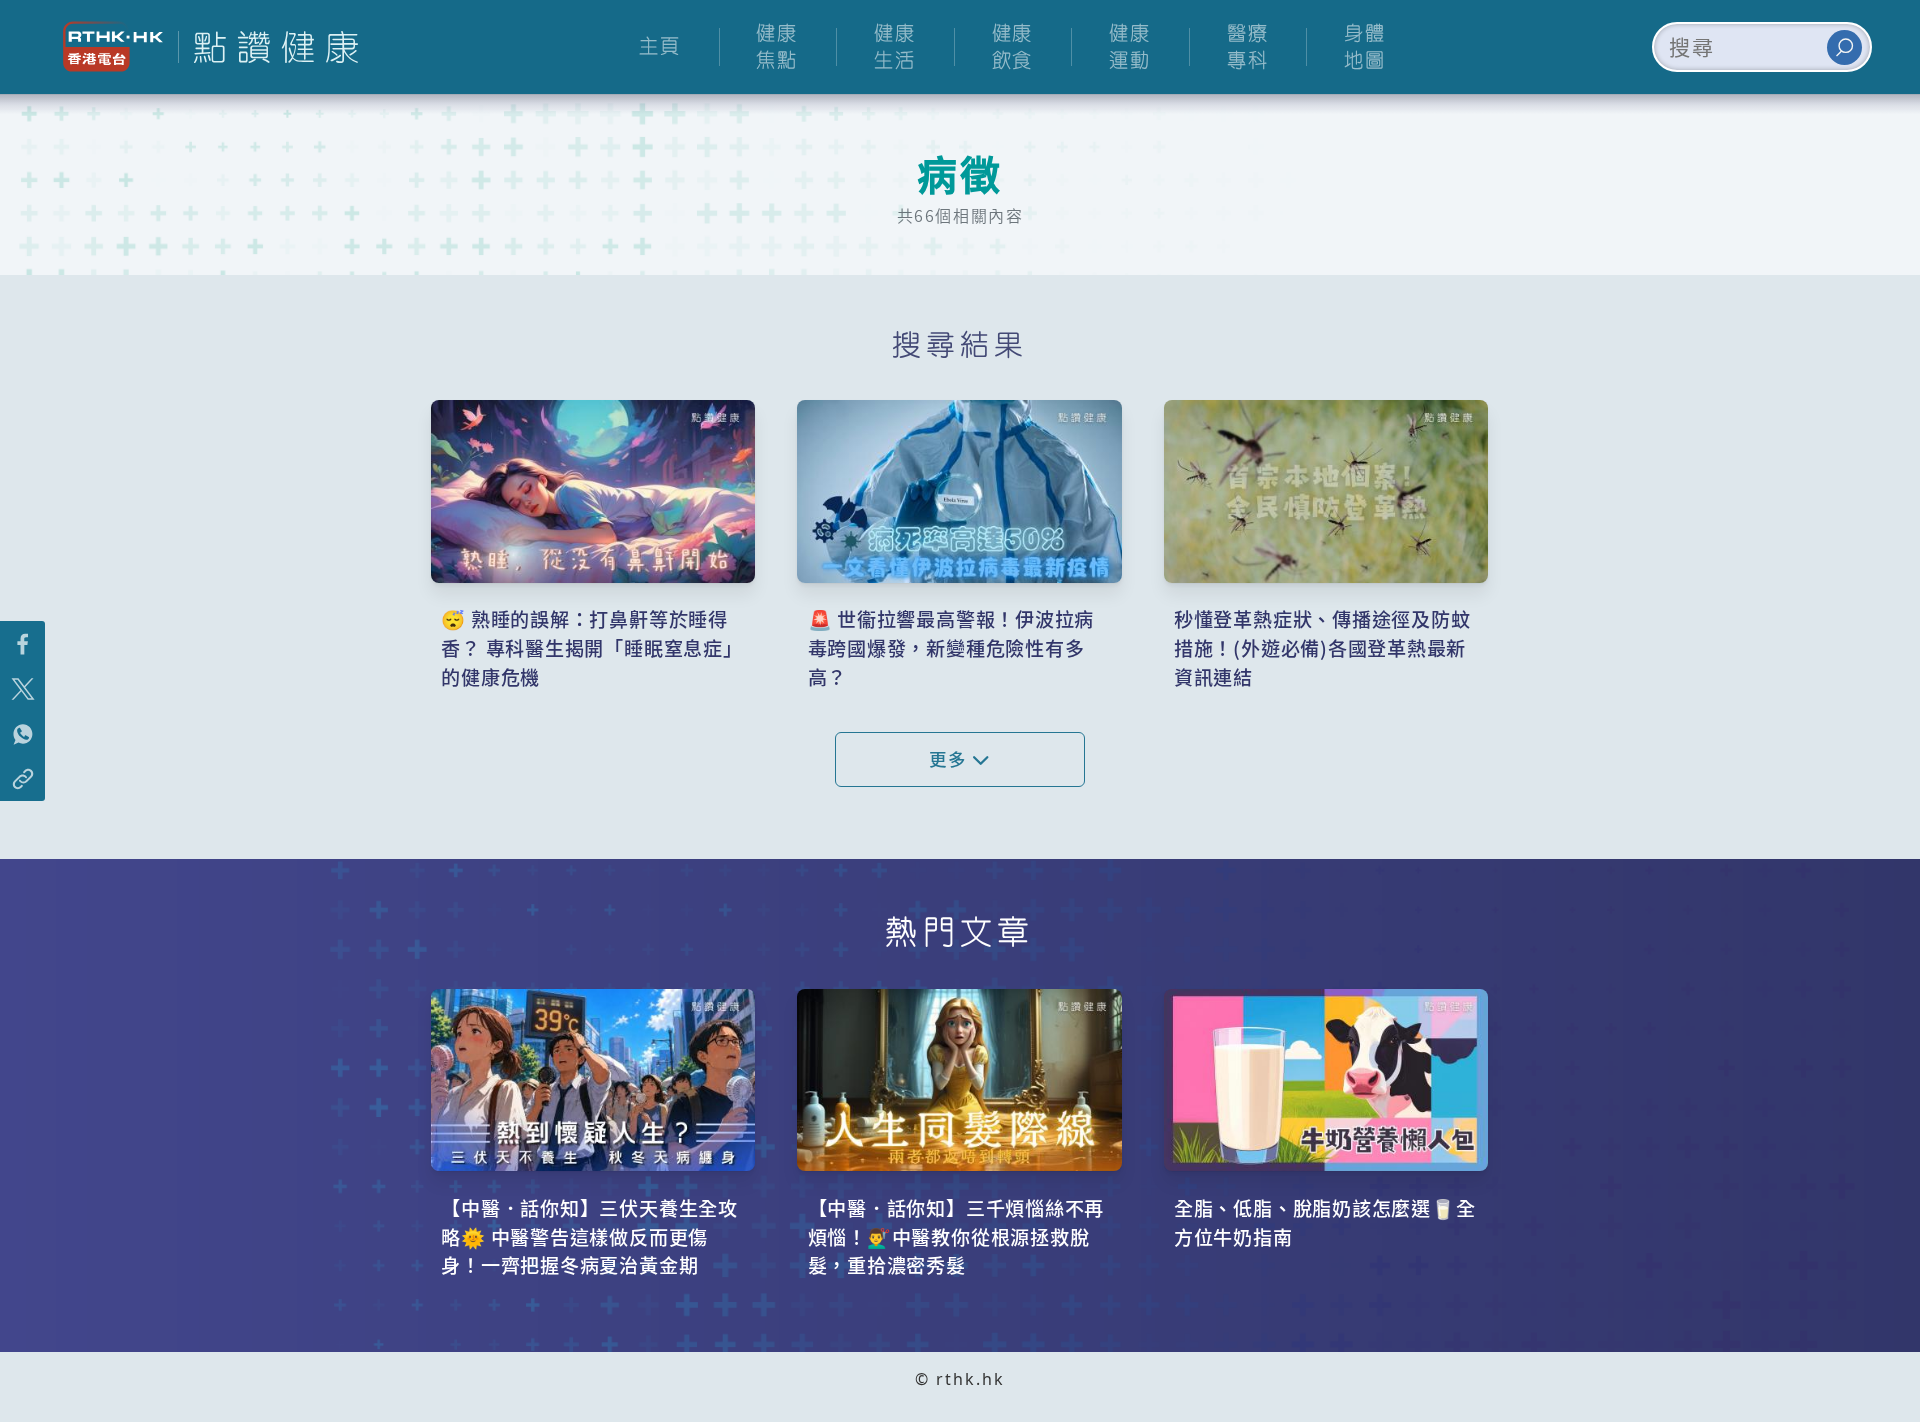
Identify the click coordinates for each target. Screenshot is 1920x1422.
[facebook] (22, 643)
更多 (950, 758)
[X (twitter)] (22, 688)
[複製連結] (22, 778)
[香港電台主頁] (105, 46)
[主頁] (268, 47)
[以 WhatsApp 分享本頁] (22, 733)
